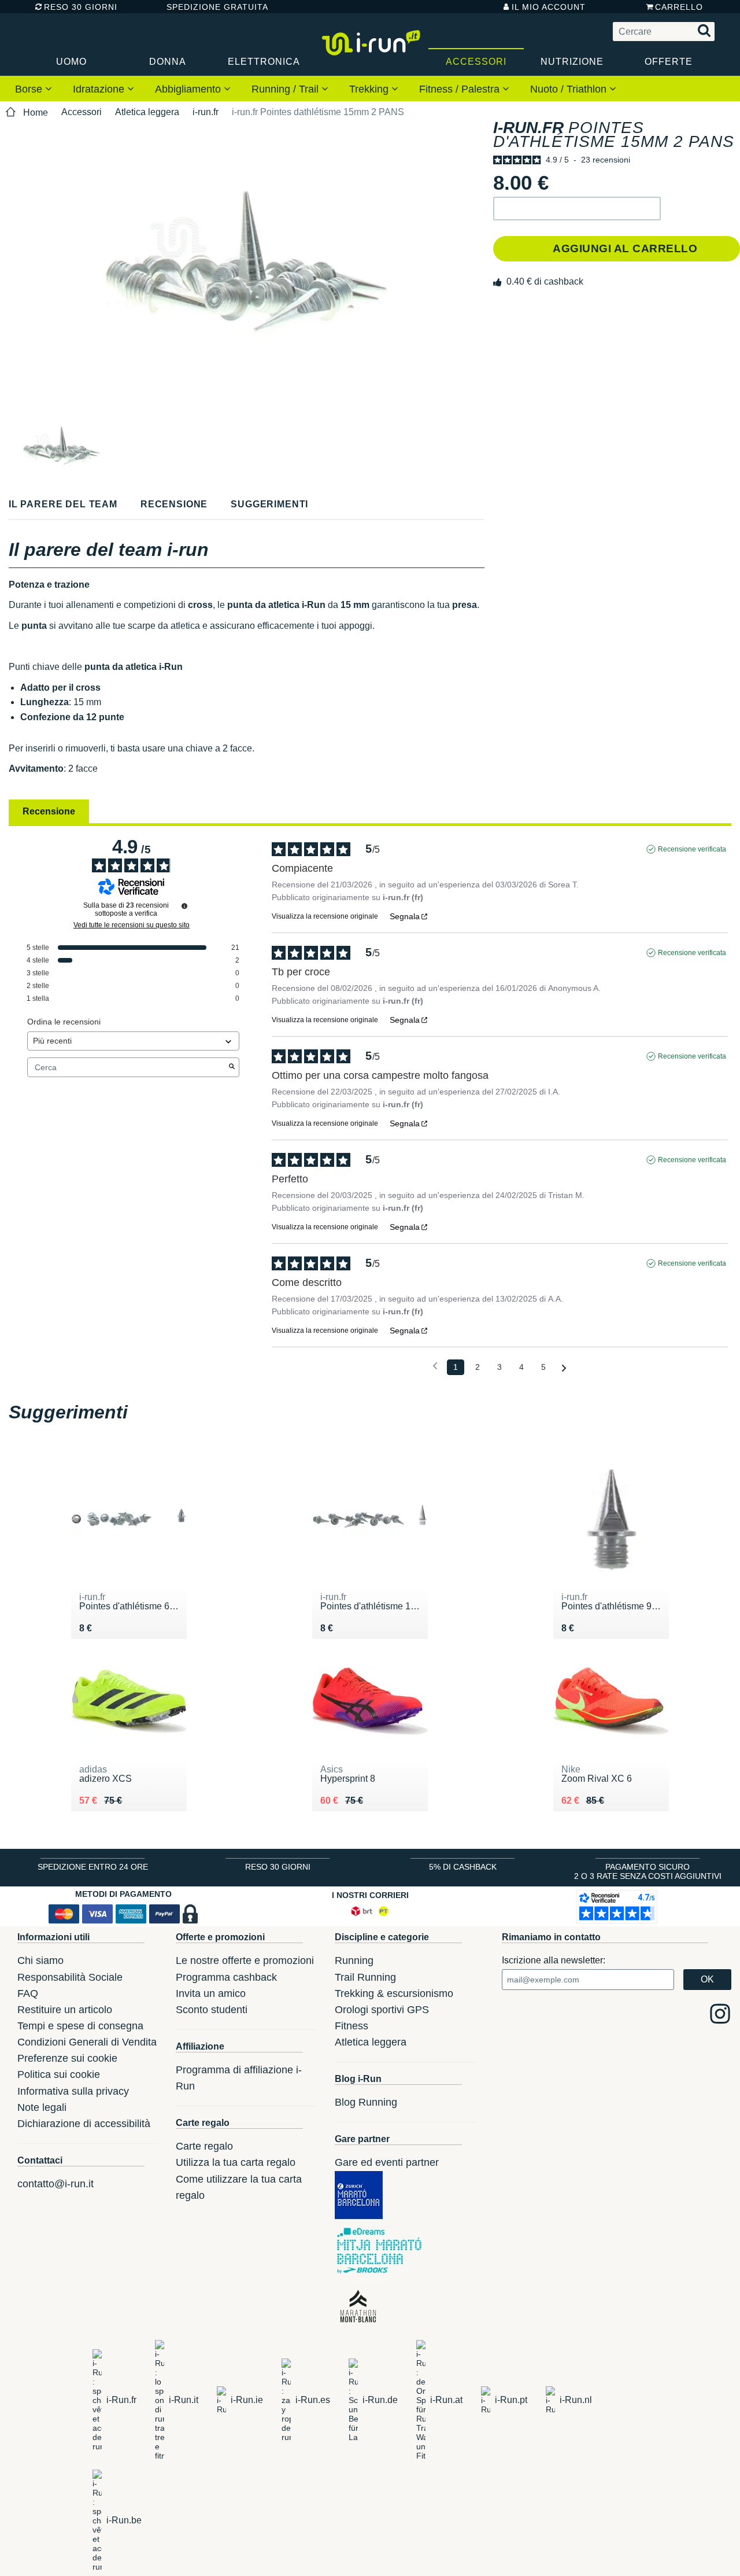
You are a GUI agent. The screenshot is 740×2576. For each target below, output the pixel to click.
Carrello (679, 7)
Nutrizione (572, 62)
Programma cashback (226, 1977)
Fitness (351, 2026)
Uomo (71, 62)
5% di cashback (463, 1867)
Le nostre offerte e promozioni (245, 1960)
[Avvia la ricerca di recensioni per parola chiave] (232, 1067)
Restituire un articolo (65, 2010)
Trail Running (365, 1977)
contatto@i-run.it (55, 2184)
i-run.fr (206, 112)
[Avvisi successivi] (564, 1368)
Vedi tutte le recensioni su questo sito (132, 925)
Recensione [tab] (49, 811)
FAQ (28, 1993)
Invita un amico (211, 1993)
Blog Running (366, 2102)
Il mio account (549, 7)
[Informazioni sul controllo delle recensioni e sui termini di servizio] (184, 906)
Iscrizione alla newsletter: (554, 1960)
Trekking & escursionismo (394, 1993)
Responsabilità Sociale (70, 1977)
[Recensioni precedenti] (435, 1366)
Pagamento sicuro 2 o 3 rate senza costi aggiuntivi (648, 1871)
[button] (577, 209)
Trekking (370, 89)
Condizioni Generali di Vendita (87, 2042)
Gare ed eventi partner (387, 2162)
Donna (168, 62)
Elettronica (264, 62)
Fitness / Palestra (461, 89)
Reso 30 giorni (81, 7)
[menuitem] (34, 89)
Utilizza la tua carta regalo (236, 2162)
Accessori (476, 62)
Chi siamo (40, 1960)
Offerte (669, 62)
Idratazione (100, 89)
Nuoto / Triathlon (570, 89)
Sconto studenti (212, 2010)
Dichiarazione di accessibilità (84, 2124)
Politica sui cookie (59, 2074)
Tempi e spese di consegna (80, 2026)
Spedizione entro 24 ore (93, 1867)
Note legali (42, 2107)
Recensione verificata (692, 849)
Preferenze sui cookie (67, 2058)
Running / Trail (286, 89)
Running (354, 1960)
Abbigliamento (189, 89)
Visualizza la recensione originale (325, 916)
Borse (30, 89)
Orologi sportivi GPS (382, 2010)
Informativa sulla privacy (73, 2091)
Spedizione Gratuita (213, 7)
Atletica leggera (147, 112)
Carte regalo (204, 2146)
